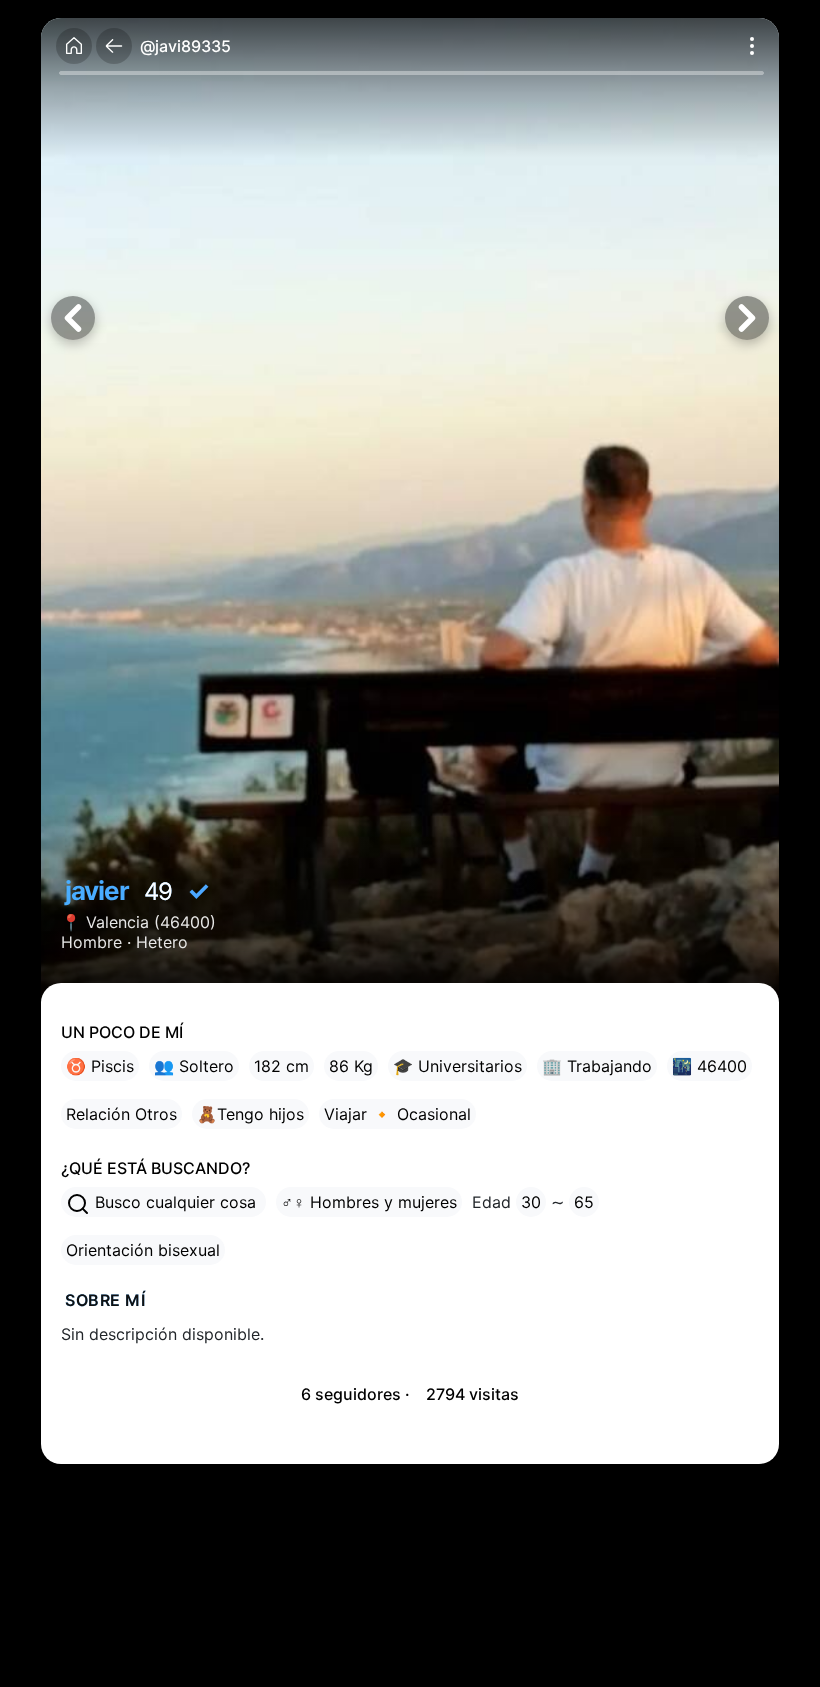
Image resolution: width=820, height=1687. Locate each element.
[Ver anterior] (73, 318)
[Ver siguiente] (747, 318)
